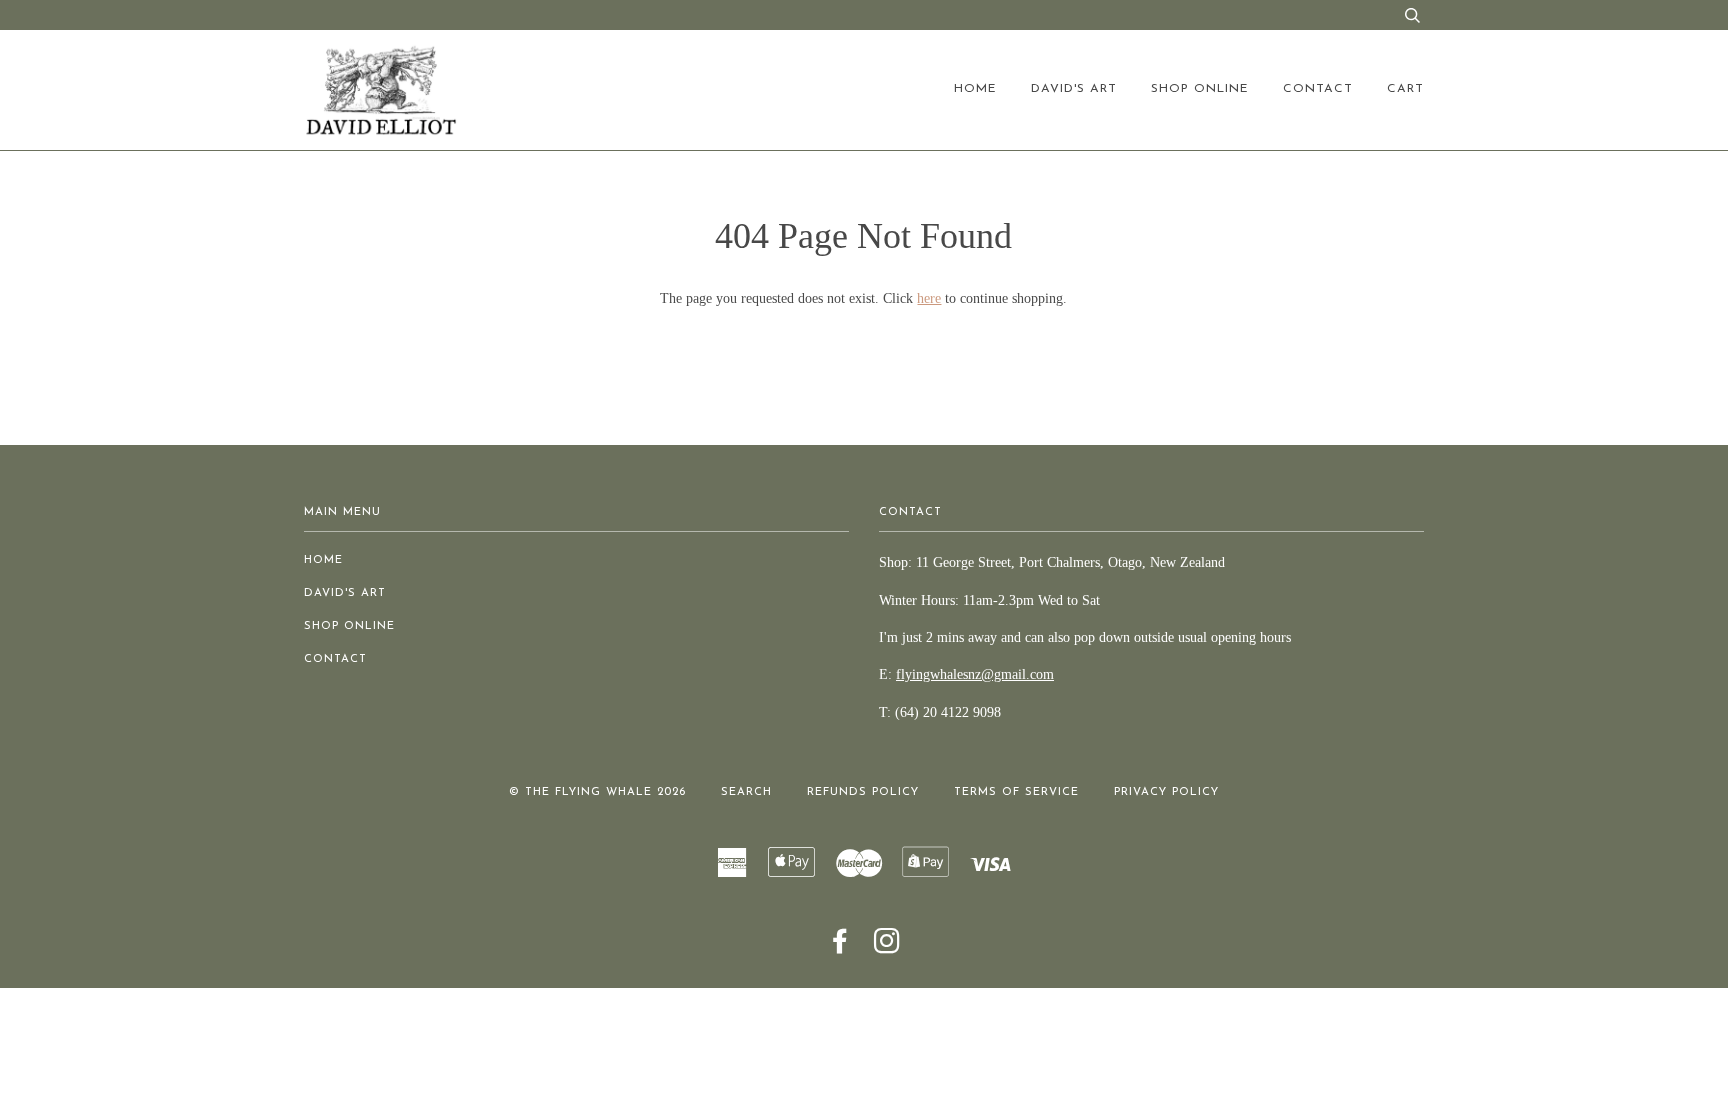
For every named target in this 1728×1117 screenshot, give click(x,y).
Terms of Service (1016, 792)
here (929, 298)
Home (975, 89)
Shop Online (1200, 89)
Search (746, 792)
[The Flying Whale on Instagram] (887, 948)
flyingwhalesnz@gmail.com (975, 674)
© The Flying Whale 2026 (597, 792)
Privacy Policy (1166, 792)
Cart (1405, 89)
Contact (1318, 89)
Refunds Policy (863, 792)
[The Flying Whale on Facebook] (840, 948)
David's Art (1074, 89)
